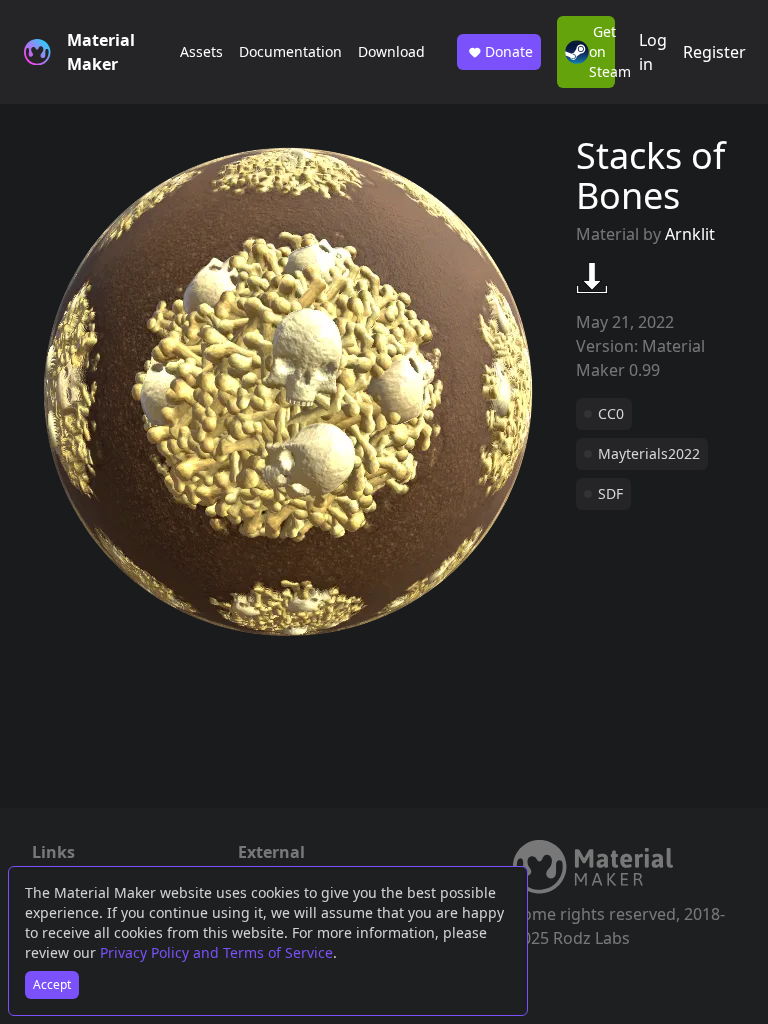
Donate (509, 51)
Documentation (290, 51)
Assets (201, 51)
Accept (52, 984)
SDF (610, 493)
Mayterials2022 (649, 453)
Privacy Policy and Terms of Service (216, 952)
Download (391, 51)
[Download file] (592, 278)
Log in (653, 52)
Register (714, 52)
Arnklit (690, 234)
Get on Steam (602, 51)
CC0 (611, 413)
